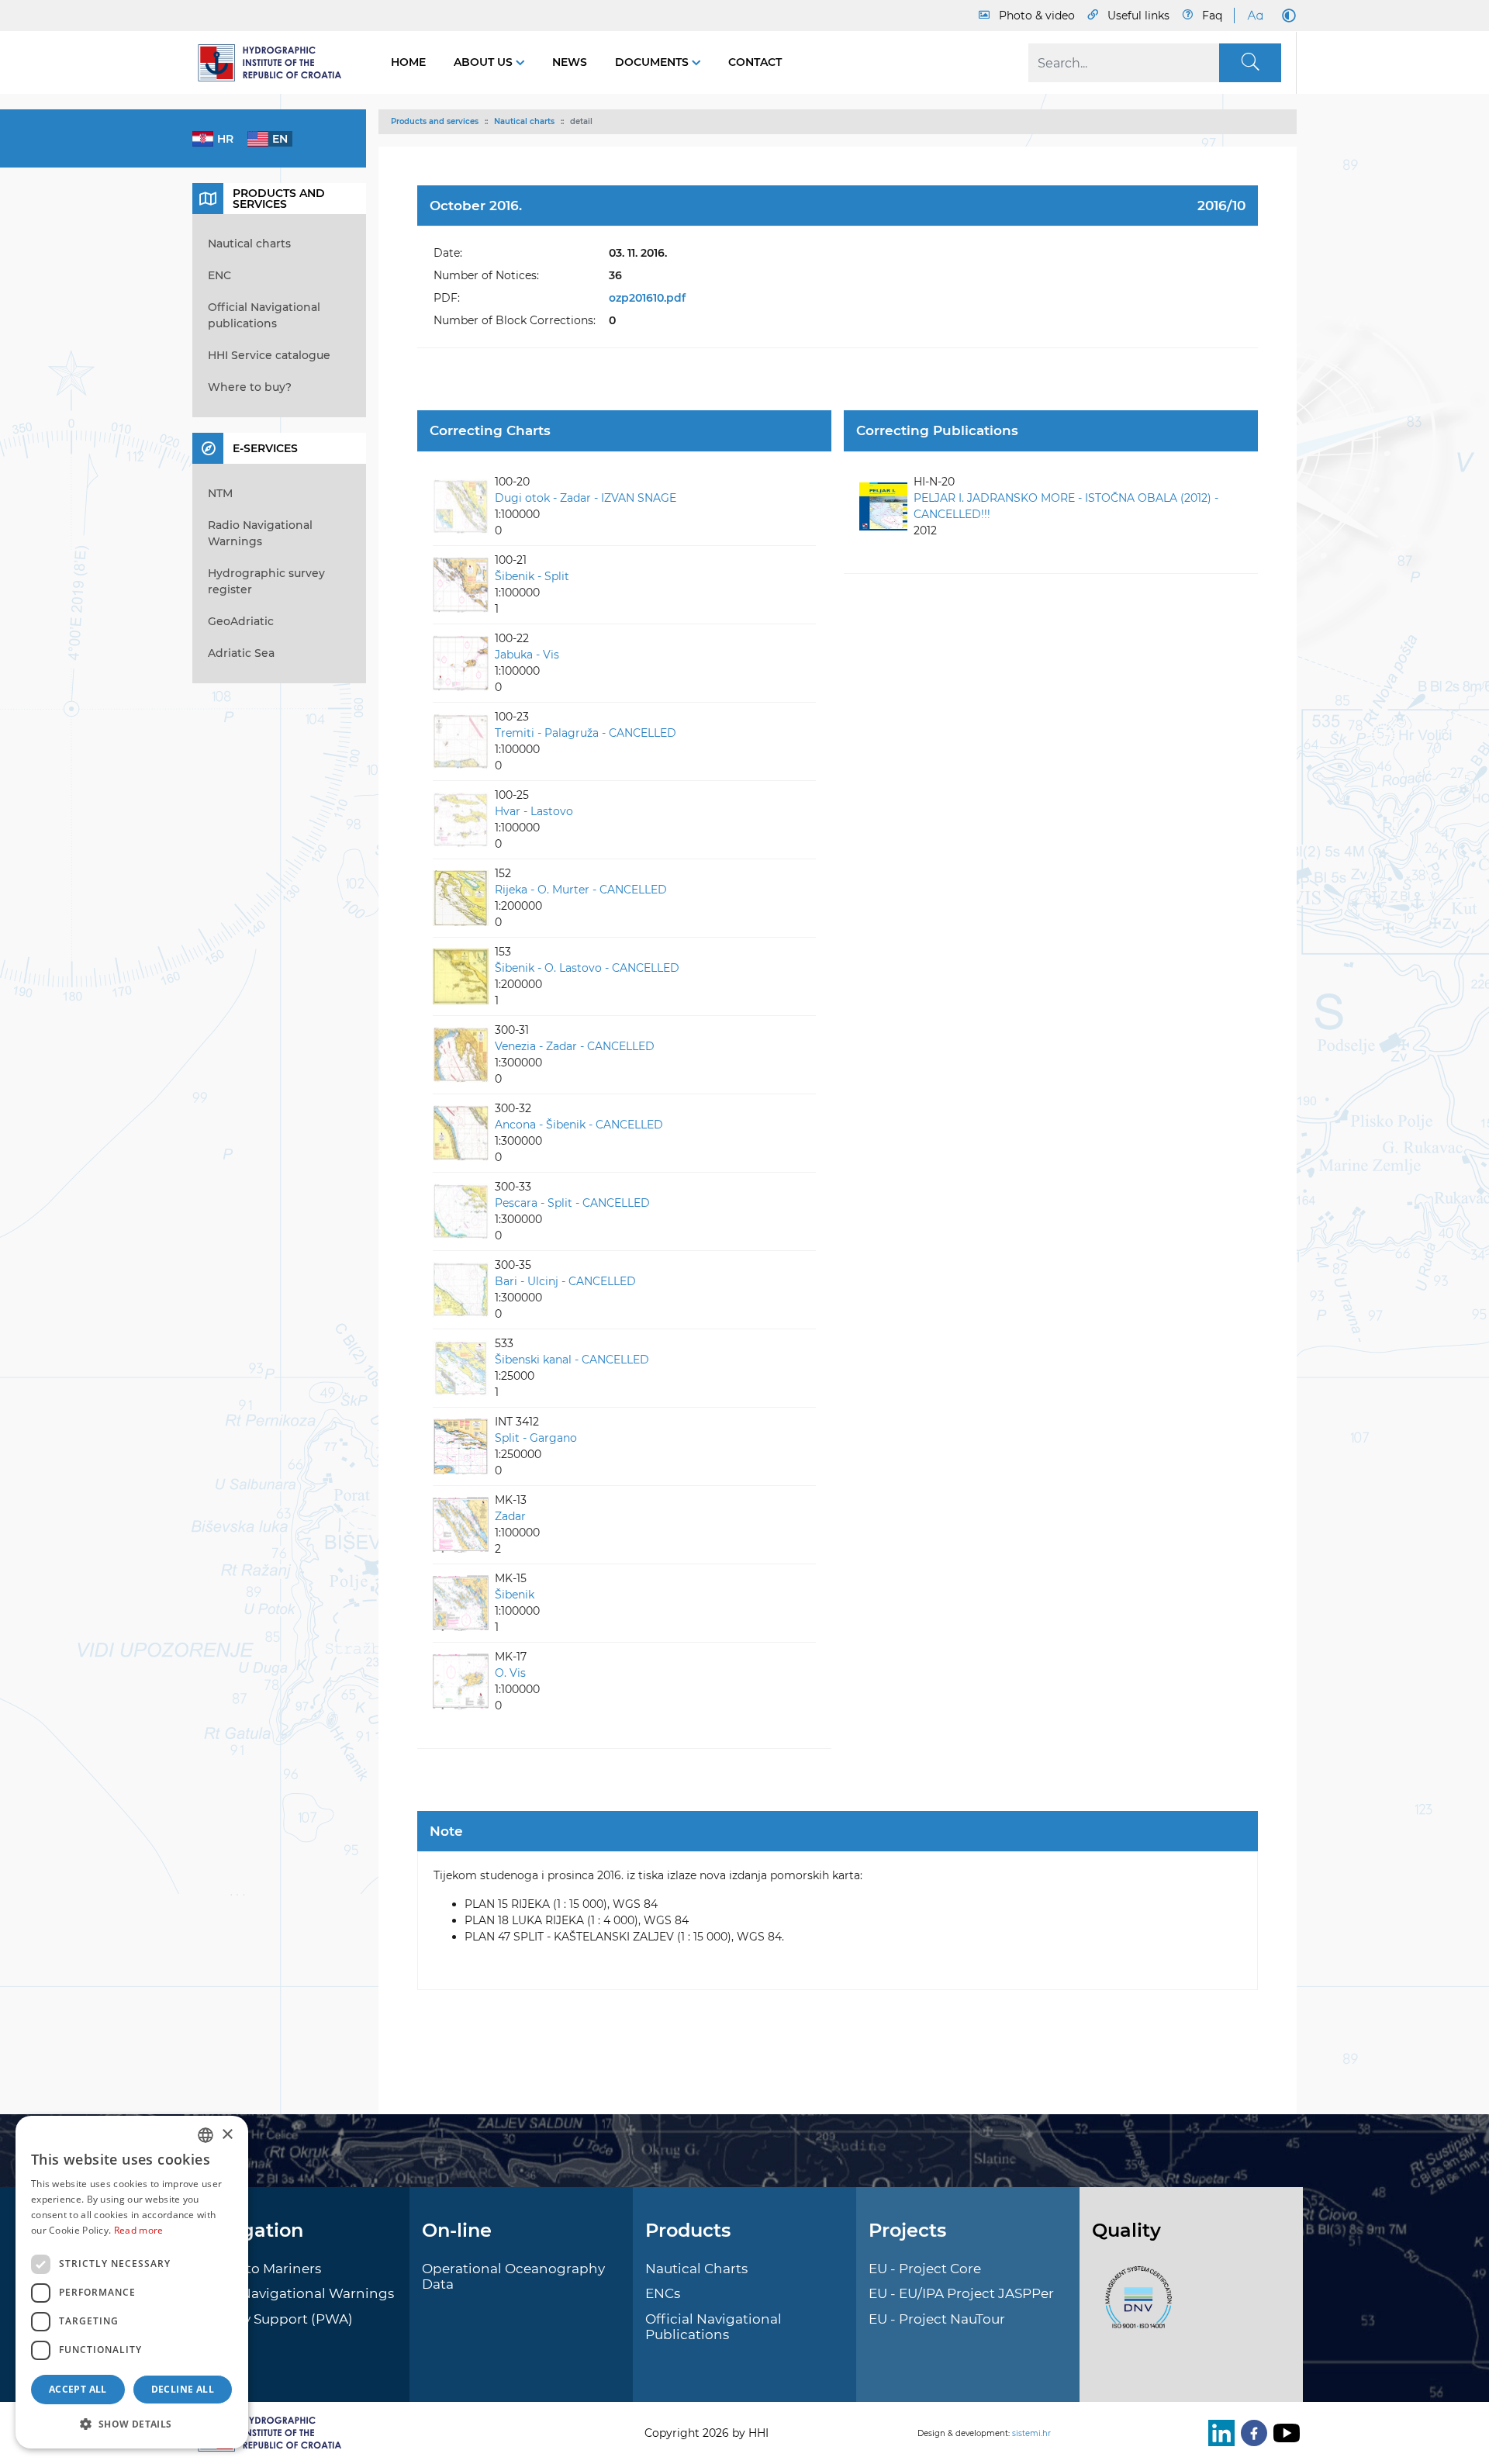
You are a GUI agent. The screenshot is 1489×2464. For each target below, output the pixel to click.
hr (225, 139)
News (570, 62)
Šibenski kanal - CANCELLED (572, 1360)
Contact (755, 62)
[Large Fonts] (1255, 16)
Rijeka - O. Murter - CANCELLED (581, 890)
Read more (139, 2230)
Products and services (435, 121)
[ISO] (1135, 2306)
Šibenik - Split (532, 576)
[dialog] (132, 2282)
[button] (132, 2424)
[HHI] (276, 63)
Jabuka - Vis (527, 655)
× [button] (227, 2135)
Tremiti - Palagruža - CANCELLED (586, 733)
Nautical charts (524, 121)
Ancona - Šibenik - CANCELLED (579, 1125)
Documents (653, 62)
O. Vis (510, 1673)
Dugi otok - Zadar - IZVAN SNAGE (586, 498)
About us (485, 62)
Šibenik (515, 1595)
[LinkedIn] (1218, 2433)
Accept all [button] (78, 2389)
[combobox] (206, 2135)
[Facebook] (1251, 2433)
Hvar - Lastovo (534, 811)
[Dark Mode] (1286, 16)
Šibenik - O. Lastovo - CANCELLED (587, 968)
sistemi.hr (1031, 2433)
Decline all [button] (183, 2389)
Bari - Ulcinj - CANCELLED (565, 1281)
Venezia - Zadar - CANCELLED (575, 1046)
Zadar (510, 1516)
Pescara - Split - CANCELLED (572, 1203)
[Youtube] (1283, 2433)
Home (408, 62)
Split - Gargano (536, 1438)
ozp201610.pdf (647, 298)
